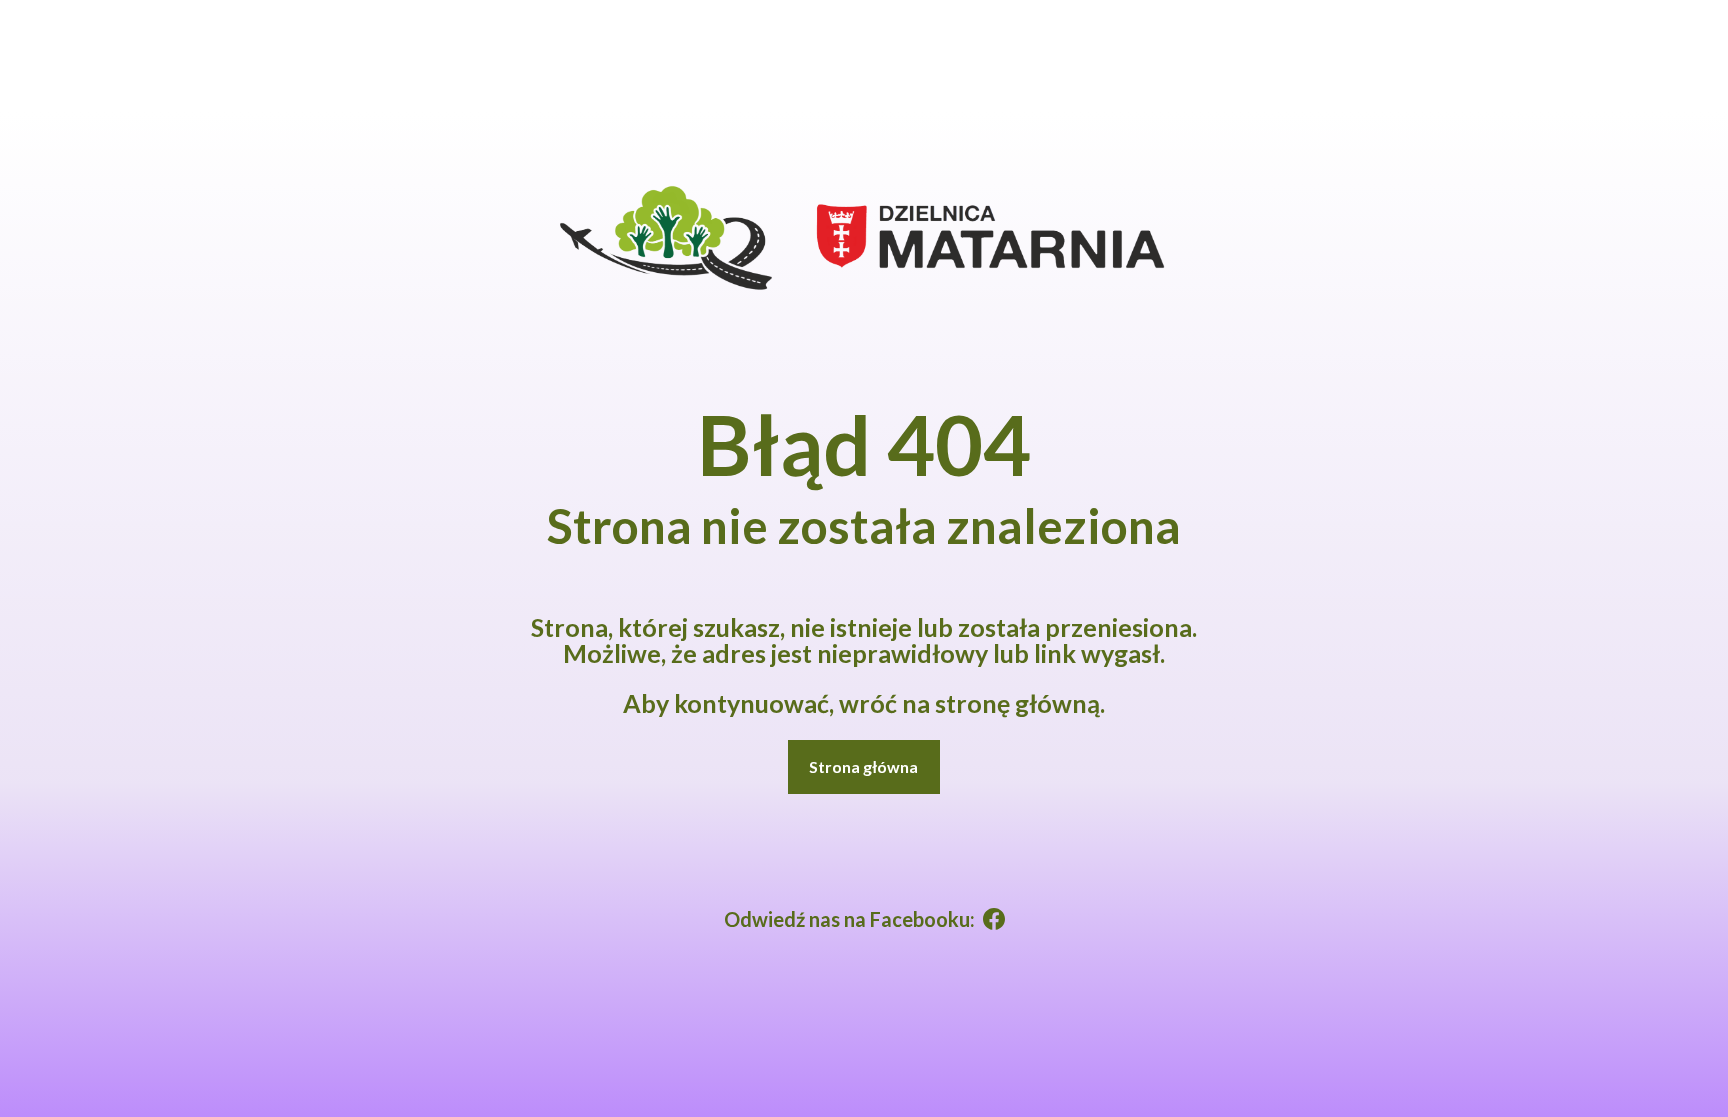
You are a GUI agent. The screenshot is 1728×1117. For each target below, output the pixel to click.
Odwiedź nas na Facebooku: (849, 919)
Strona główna (863, 766)
